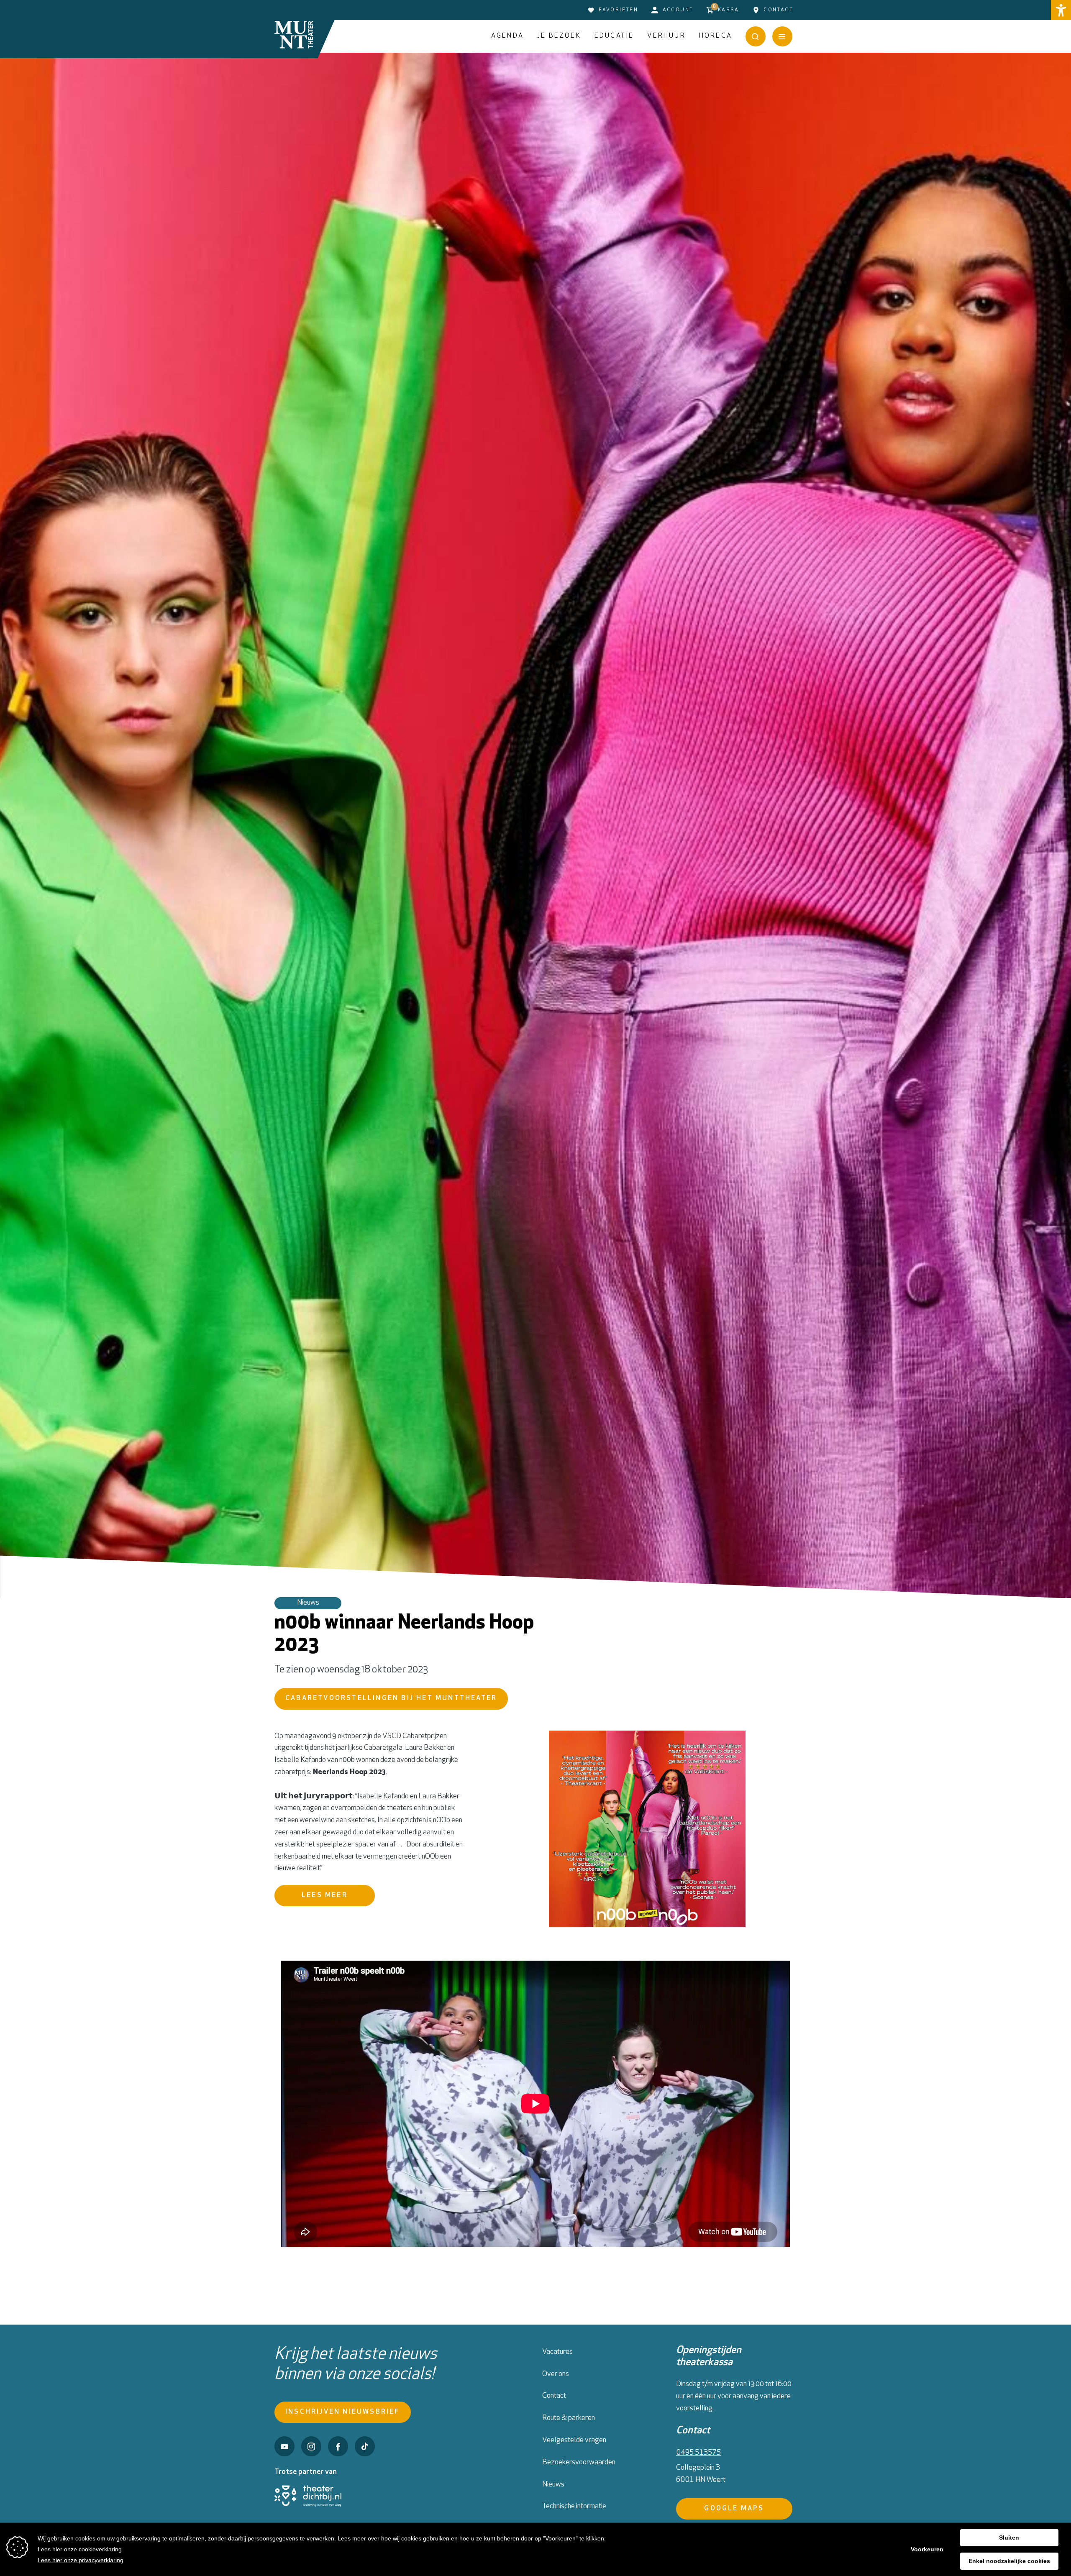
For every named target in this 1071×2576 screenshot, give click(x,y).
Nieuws (553, 2485)
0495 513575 (698, 2453)
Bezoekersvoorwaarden (579, 2463)
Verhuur (666, 36)
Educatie (614, 36)
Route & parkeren (569, 2418)
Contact (778, 10)
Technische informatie (574, 2507)
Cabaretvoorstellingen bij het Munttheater (391, 1698)
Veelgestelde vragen (574, 2440)
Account (678, 10)
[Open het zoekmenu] (756, 36)
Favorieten (618, 10)
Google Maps (734, 2509)
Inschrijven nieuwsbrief (343, 2412)
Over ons (556, 2374)
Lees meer (325, 1895)
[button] (1061, 10)
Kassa (726, 8)
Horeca (716, 36)
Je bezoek (559, 36)
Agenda (507, 36)
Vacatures (557, 2352)
